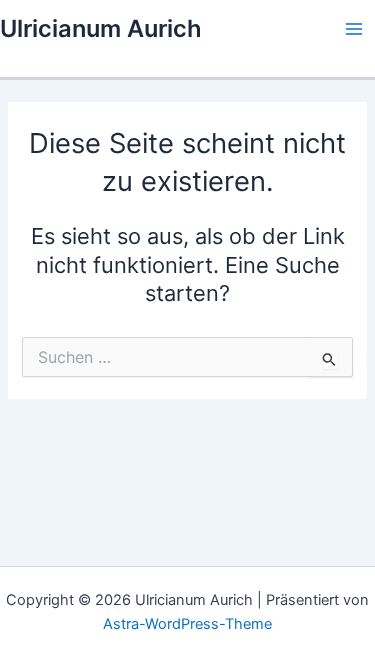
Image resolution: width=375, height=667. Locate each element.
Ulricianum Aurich (101, 28)
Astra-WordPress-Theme (187, 624)
